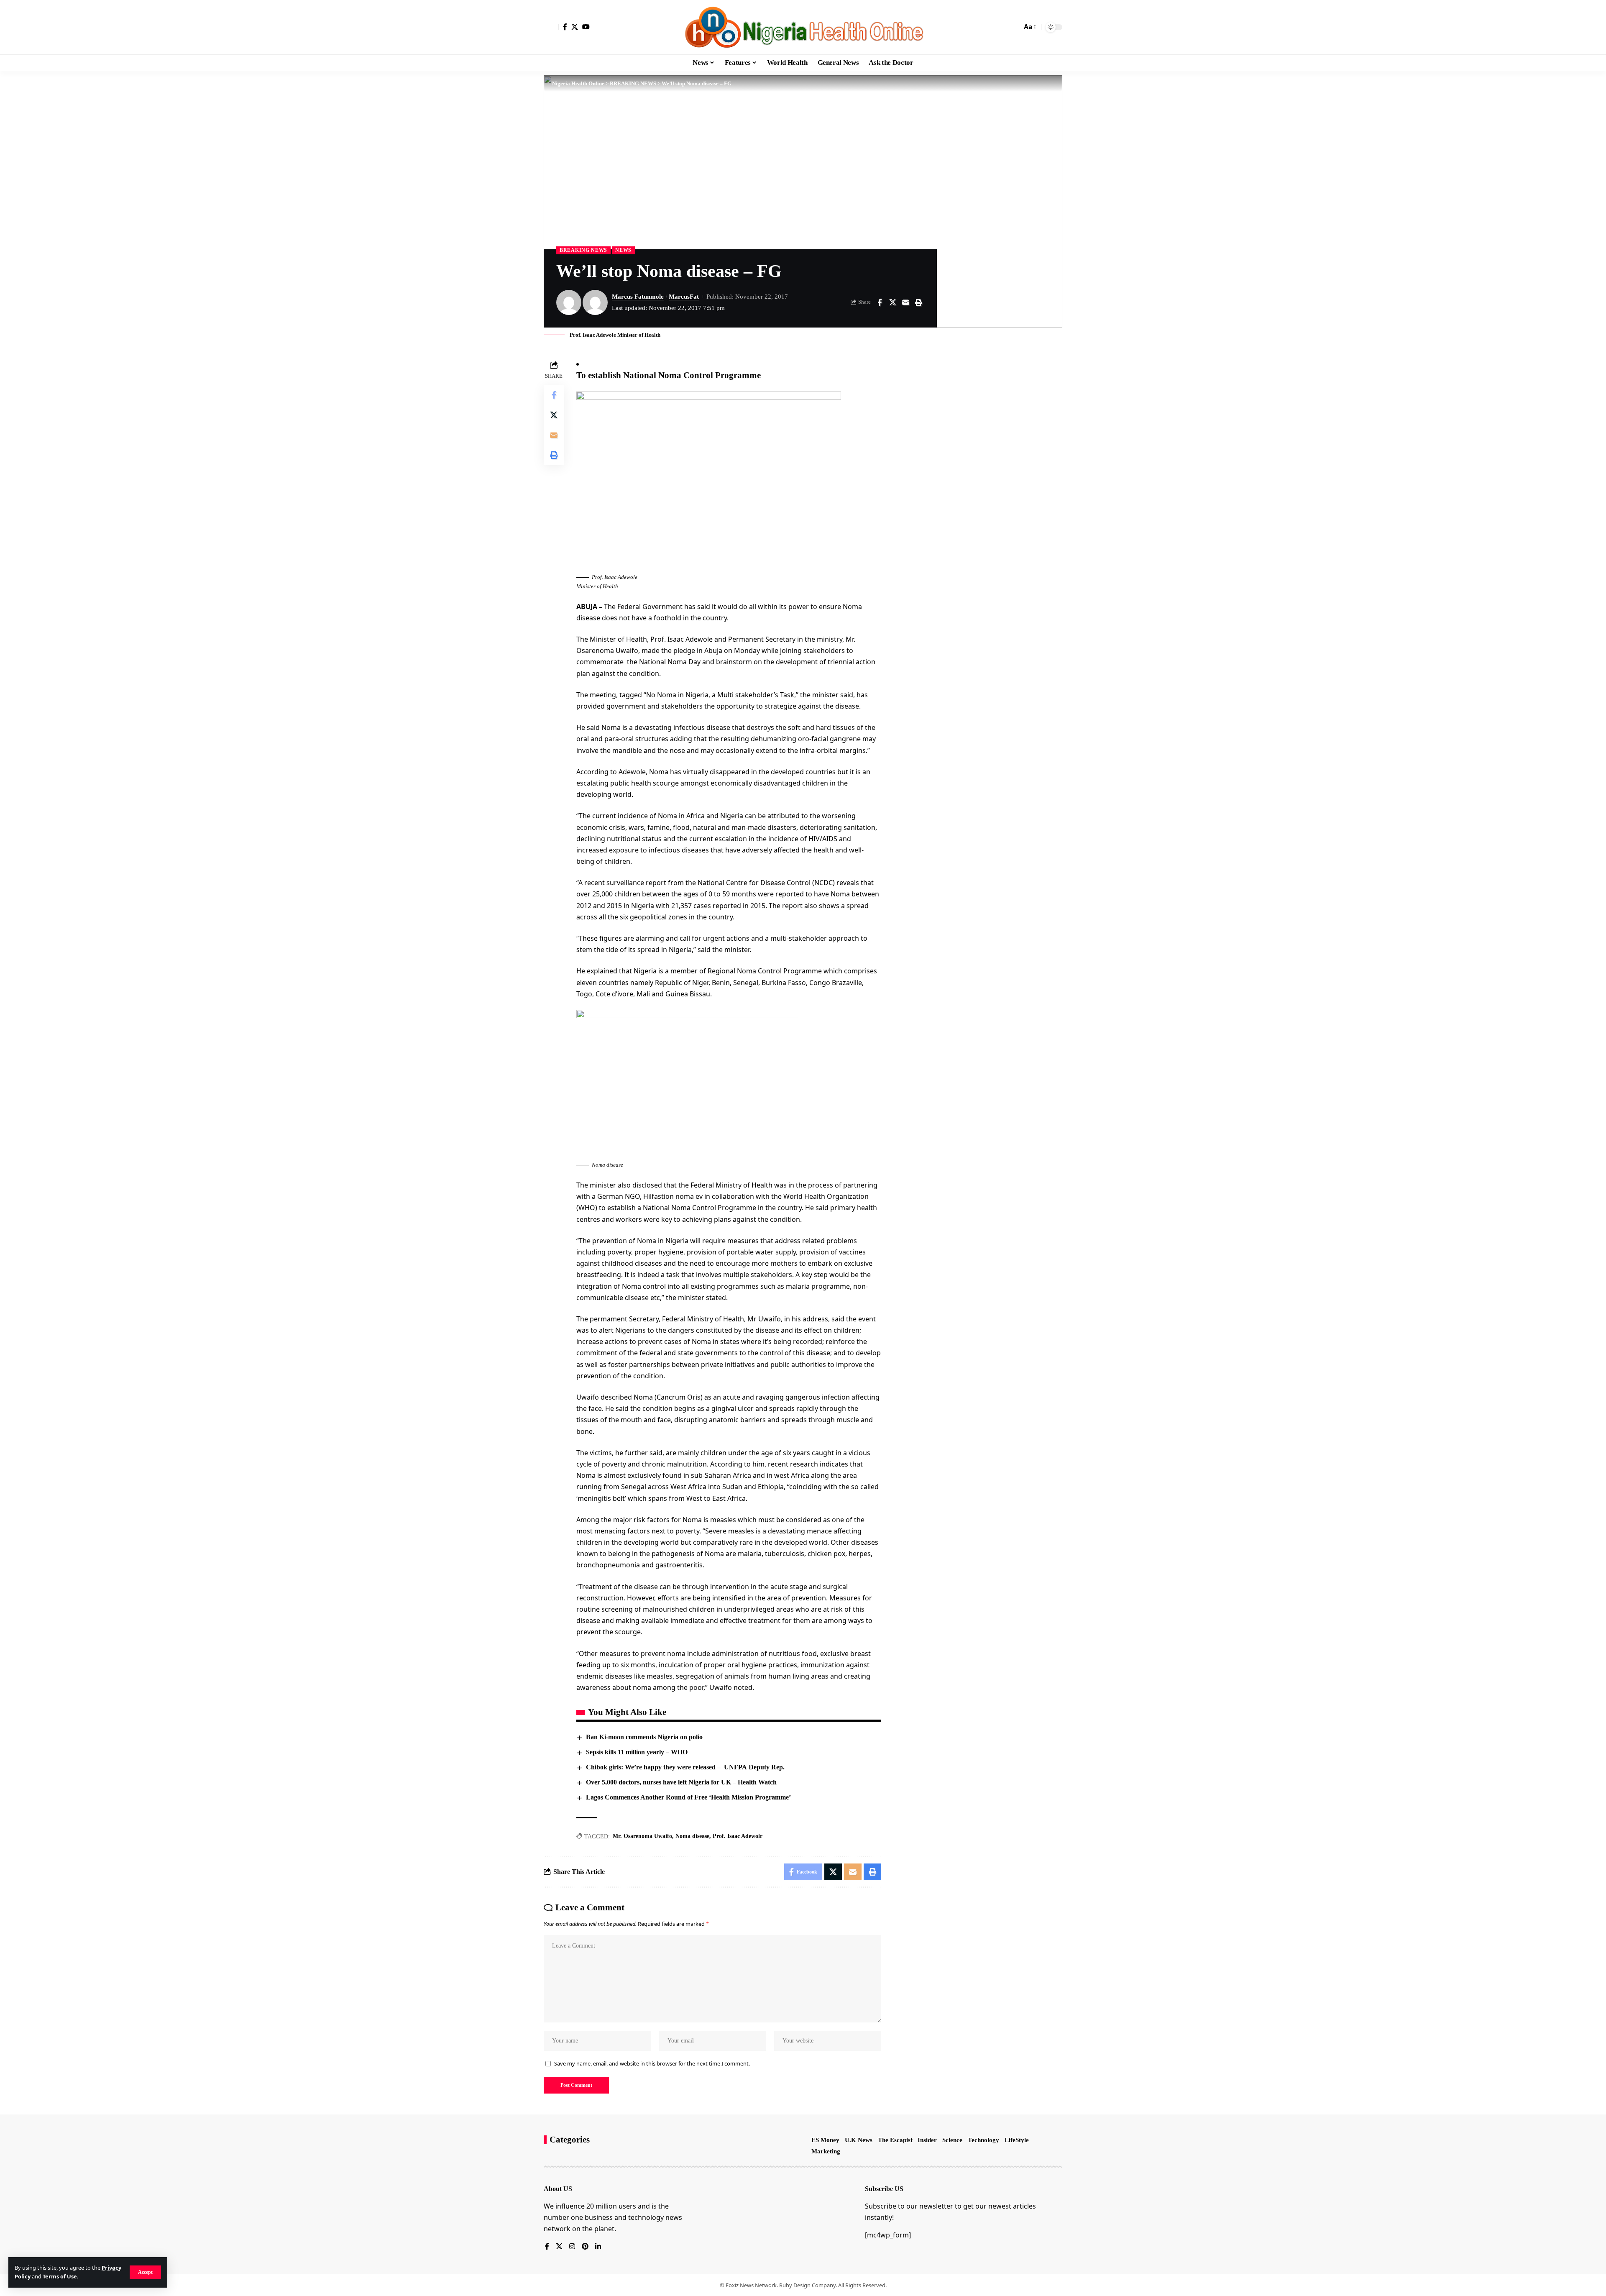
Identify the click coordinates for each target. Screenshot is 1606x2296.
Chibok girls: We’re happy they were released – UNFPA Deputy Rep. (685, 1767)
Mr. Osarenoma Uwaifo (642, 1836)
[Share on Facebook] (880, 302)
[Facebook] (565, 27)
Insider (927, 2140)
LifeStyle (1017, 2140)
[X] (575, 27)
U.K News (859, 2140)
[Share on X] (893, 302)
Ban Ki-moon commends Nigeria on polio (644, 1737)
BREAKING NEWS (583, 250)
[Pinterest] (585, 2247)
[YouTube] (586, 27)
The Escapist (895, 2140)
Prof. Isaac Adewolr (738, 1836)
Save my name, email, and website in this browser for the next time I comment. (652, 2063)
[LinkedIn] (598, 2247)
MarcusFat (684, 297)
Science (952, 2140)
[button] (145, 2272)
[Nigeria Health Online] (803, 27)
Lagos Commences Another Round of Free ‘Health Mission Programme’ (688, 1797)
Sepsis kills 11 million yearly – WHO (637, 1752)
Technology (983, 2140)
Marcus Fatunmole (638, 297)
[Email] (905, 302)
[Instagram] (572, 2247)
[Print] (918, 302)
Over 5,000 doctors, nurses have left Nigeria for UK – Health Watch (681, 1782)
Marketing (826, 2151)
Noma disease (692, 1836)
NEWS (623, 250)
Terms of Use (60, 2276)
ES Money (825, 2140)
